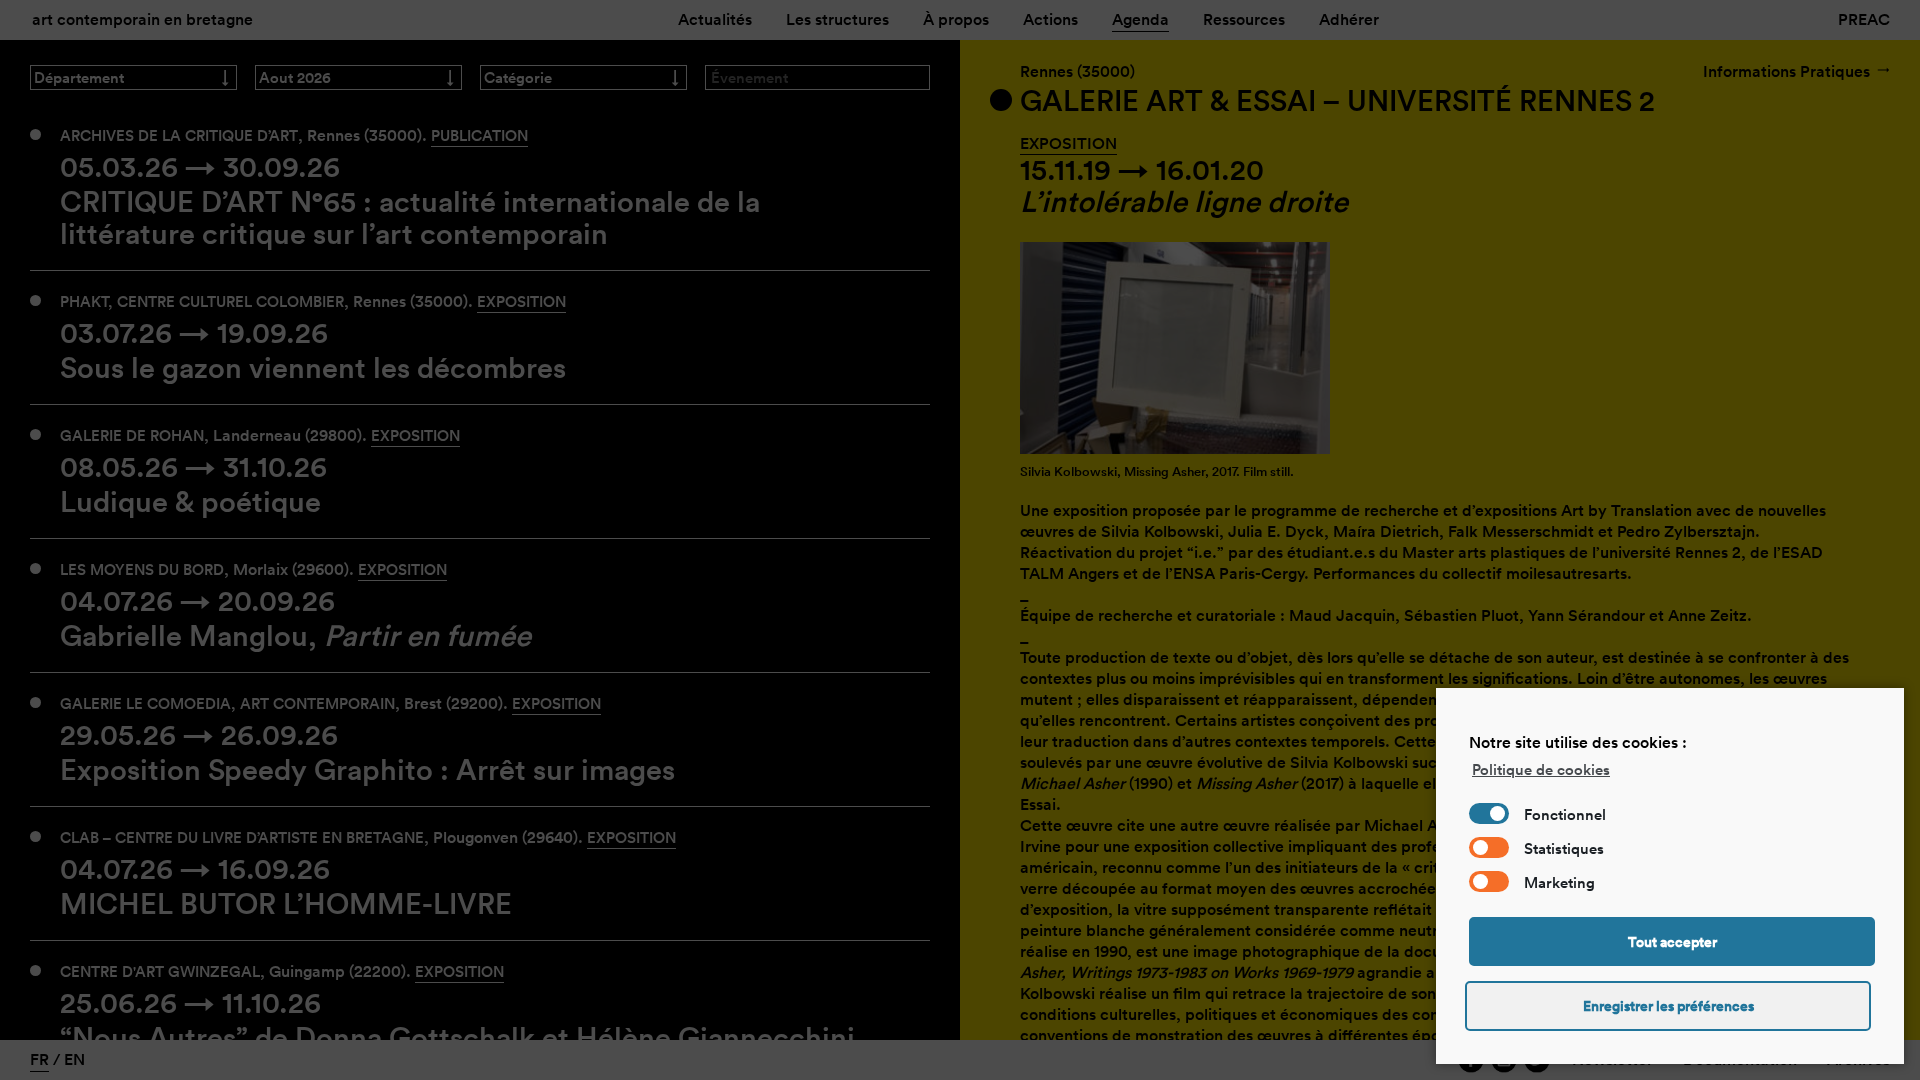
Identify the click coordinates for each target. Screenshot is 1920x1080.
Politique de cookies (1541, 769)
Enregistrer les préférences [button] (1668, 1006)
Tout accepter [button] (1672, 942)
